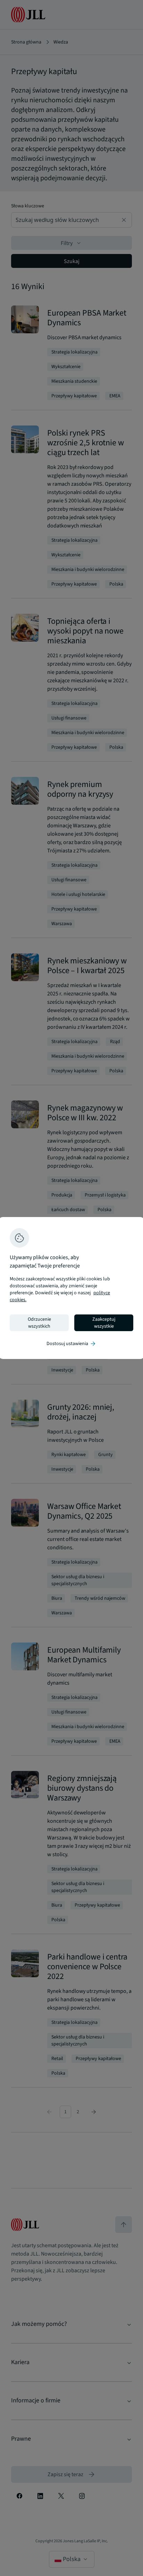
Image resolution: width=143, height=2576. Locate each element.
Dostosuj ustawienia (71, 1344)
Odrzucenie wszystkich (39, 1323)
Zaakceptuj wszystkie (104, 1323)
